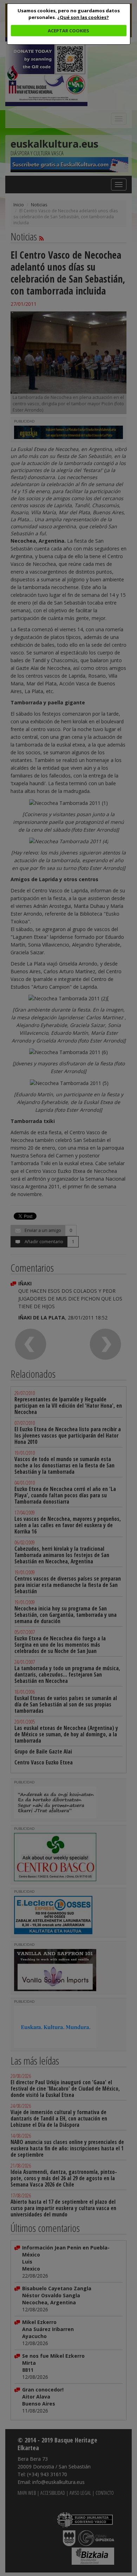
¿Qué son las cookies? (83, 17)
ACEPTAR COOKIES (68, 31)
